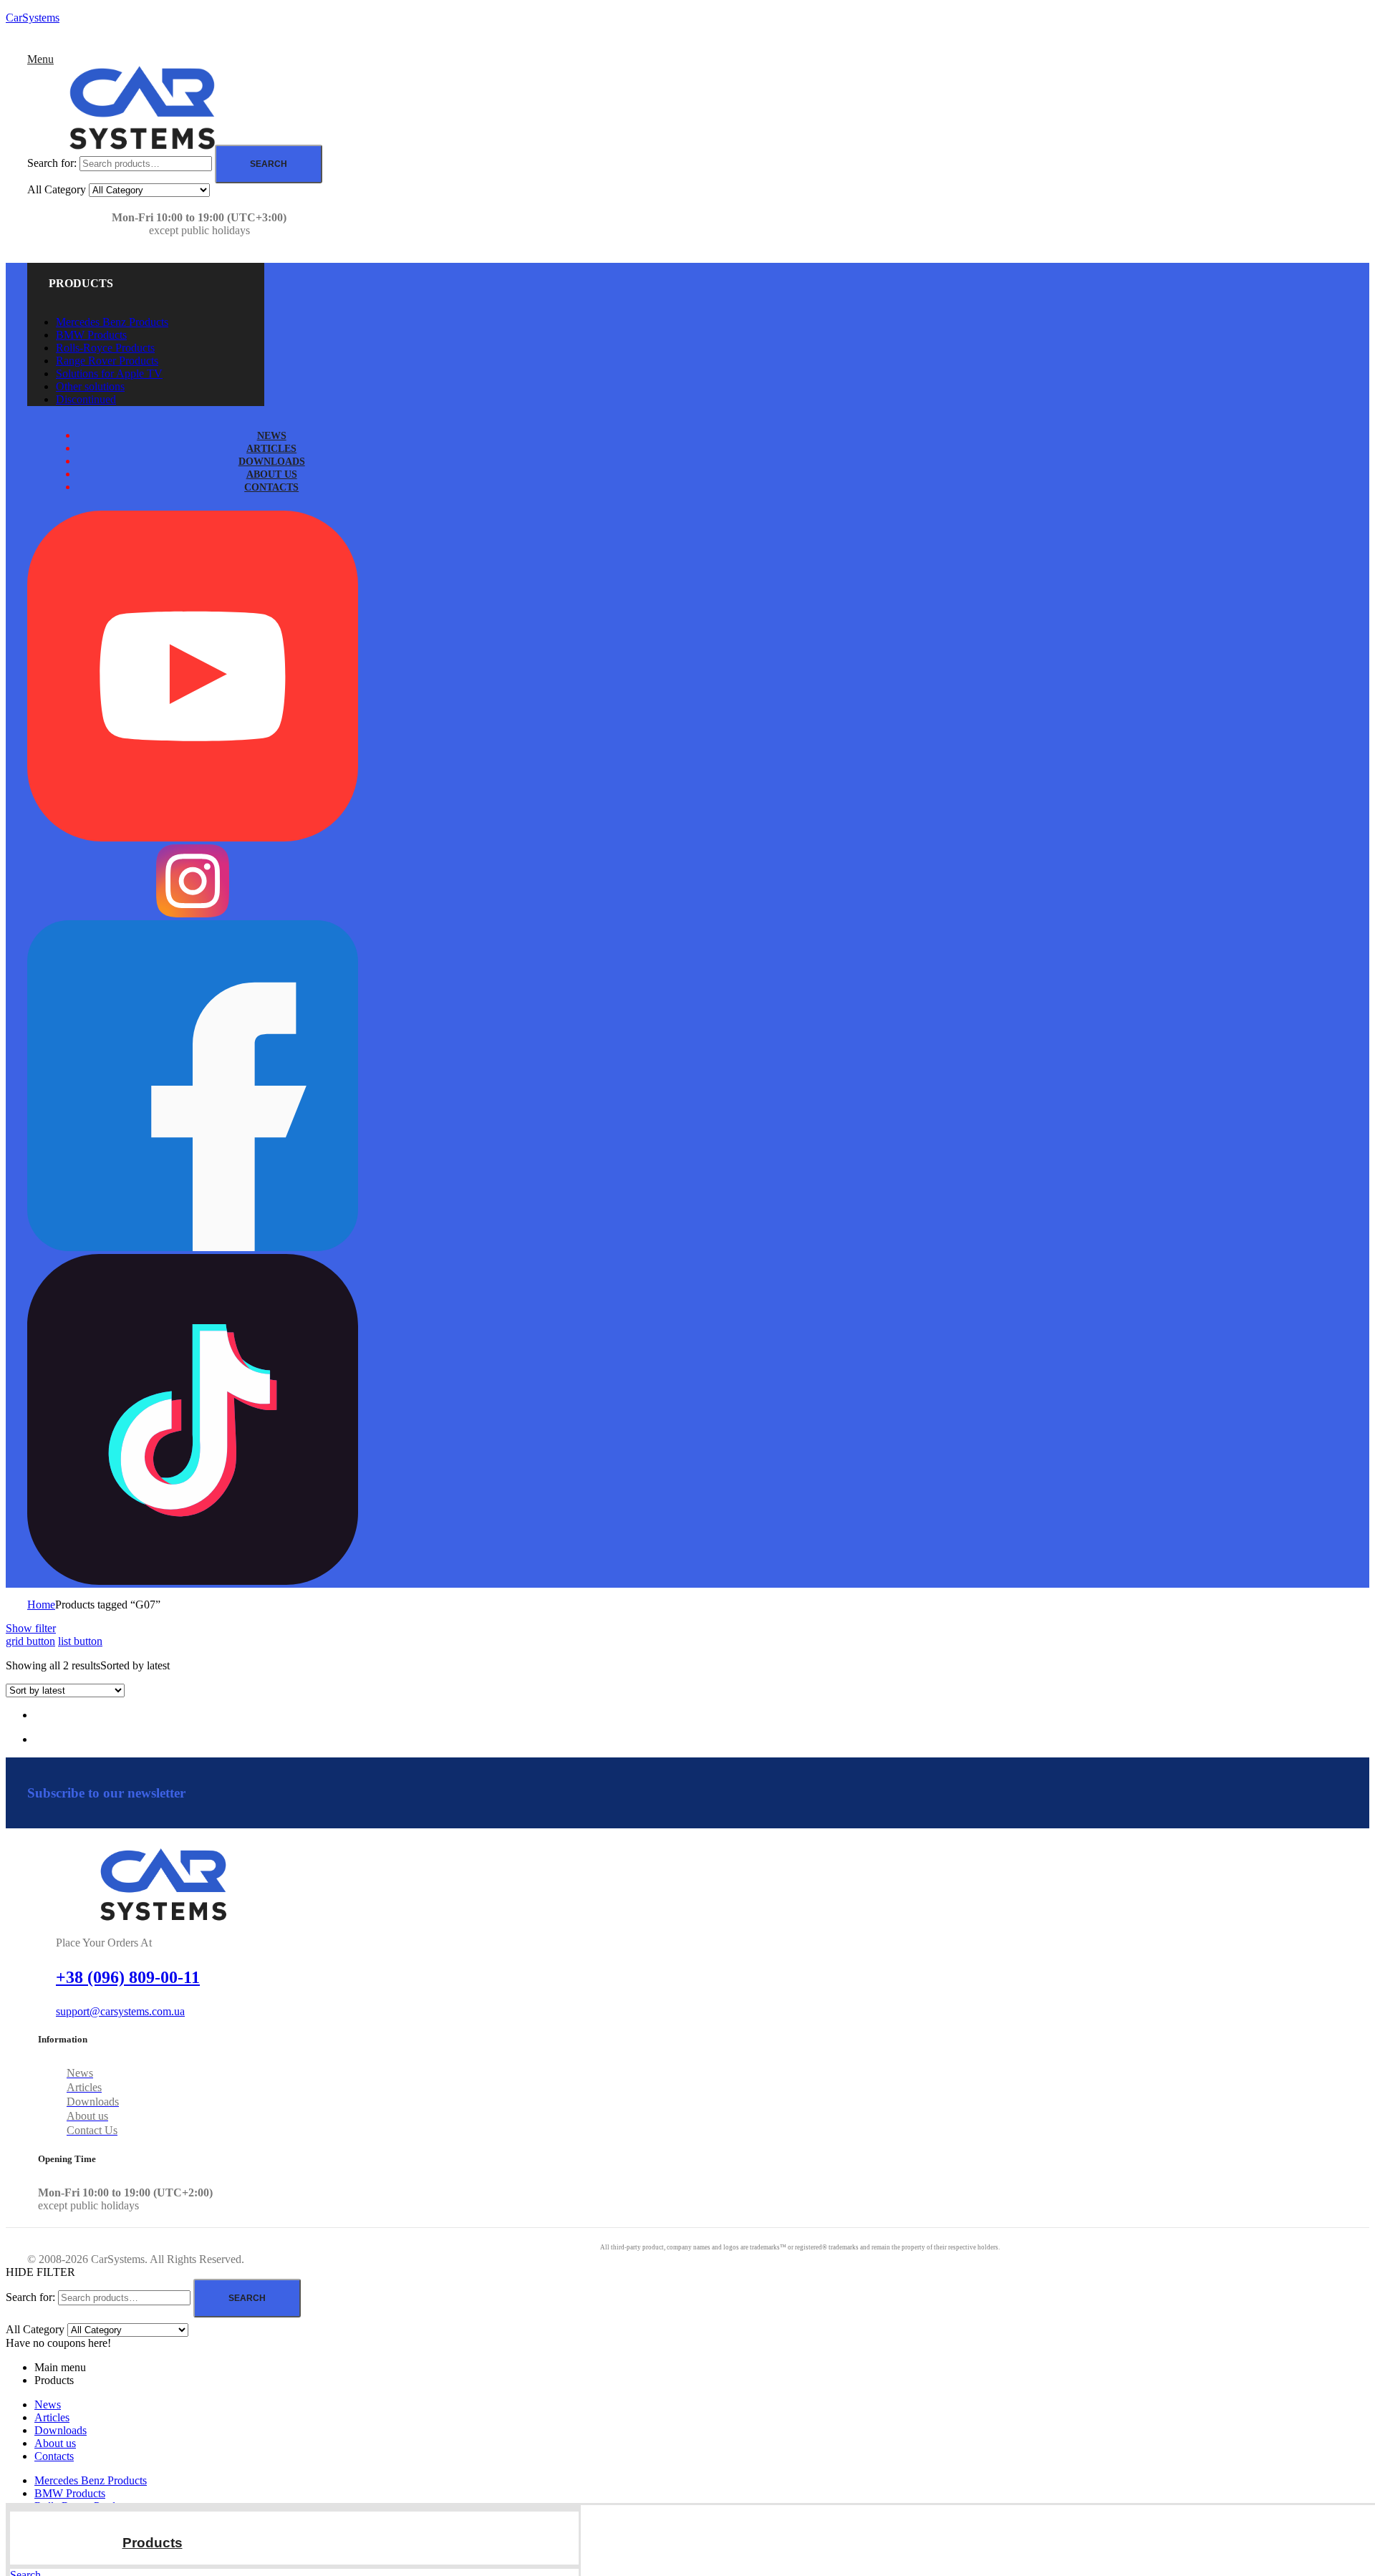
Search (269, 164)
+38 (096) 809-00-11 (128, 1977)
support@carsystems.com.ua (120, 2011)
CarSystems (33, 18)
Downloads (61, 2430)
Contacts (54, 2456)
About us (55, 2443)
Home (41, 1605)
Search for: (52, 163)
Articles (52, 2417)
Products (153, 2543)
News (48, 2404)
